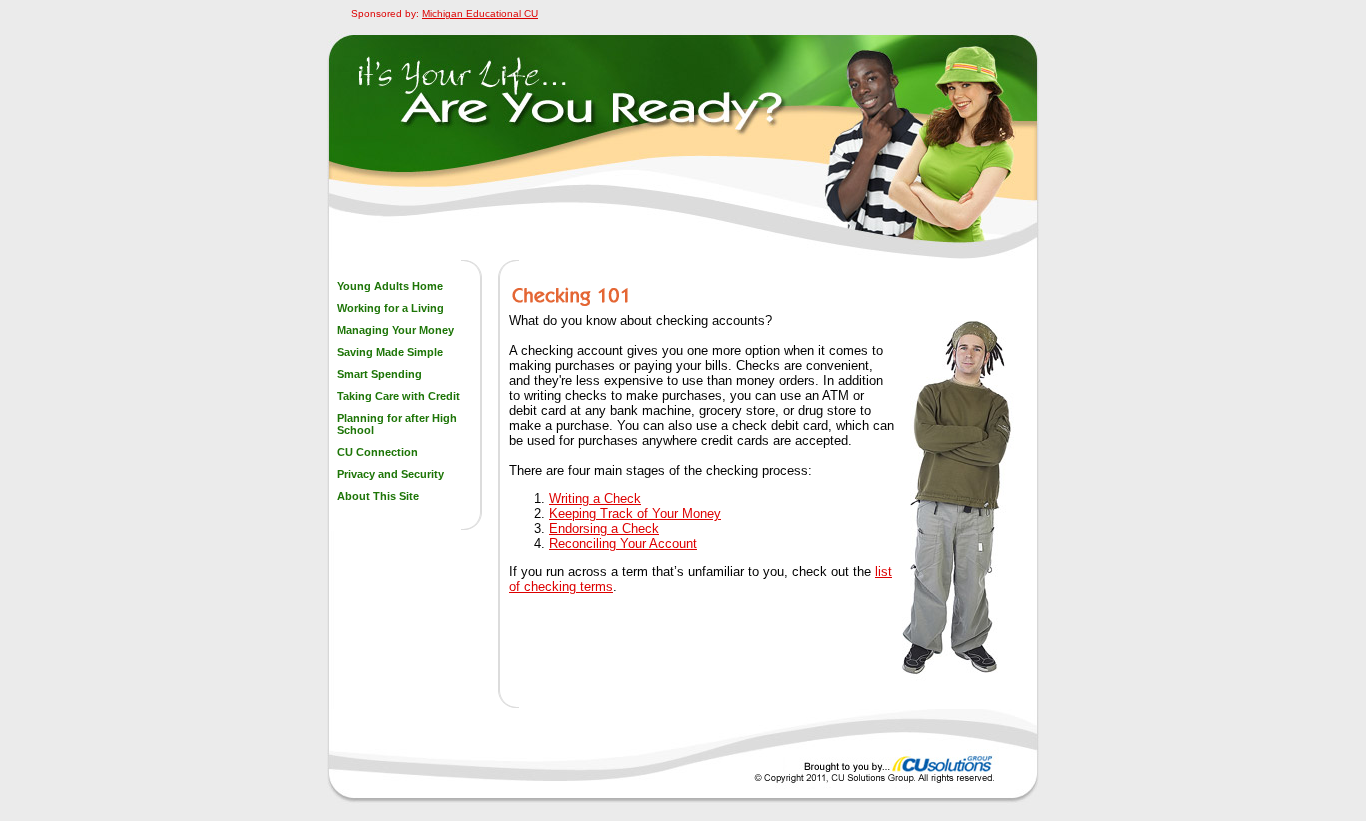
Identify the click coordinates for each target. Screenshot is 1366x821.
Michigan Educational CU (480, 13)
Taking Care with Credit (398, 396)
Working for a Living (390, 308)
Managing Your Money (395, 330)
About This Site (378, 496)
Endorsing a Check (604, 528)
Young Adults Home (390, 286)
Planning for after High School (397, 424)
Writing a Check (595, 498)
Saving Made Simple (390, 352)
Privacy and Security (390, 474)
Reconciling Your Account (623, 543)
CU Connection (377, 452)
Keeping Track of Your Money (635, 513)
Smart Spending (379, 374)
